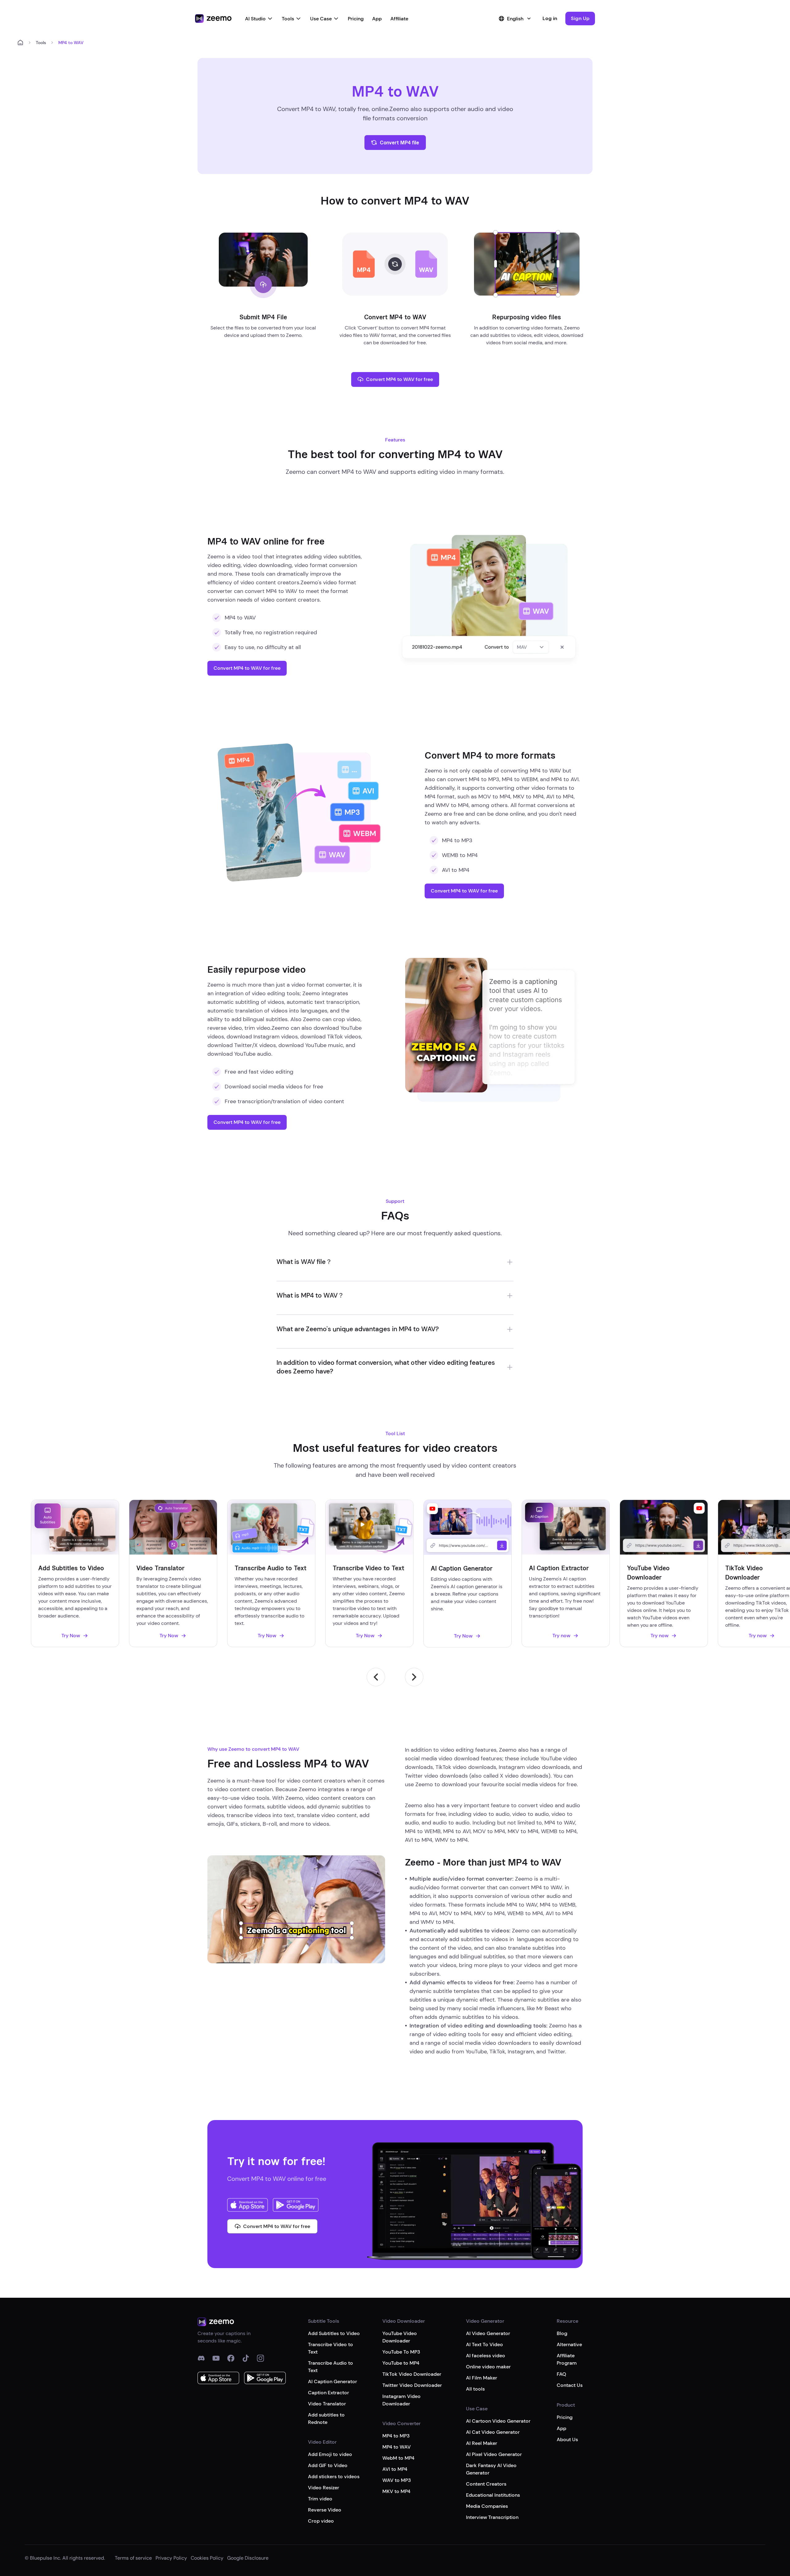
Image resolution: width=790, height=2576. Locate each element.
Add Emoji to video (330, 2454)
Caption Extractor (328, 2393)
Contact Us (570, 2385)
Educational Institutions (493, 2495)
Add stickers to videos (334, 2477)
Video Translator (327, 2404)
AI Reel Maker (482, 2443)
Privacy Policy (171, 2558)
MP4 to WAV (397, 2447)
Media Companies (487, 2506)
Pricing (356, 19)
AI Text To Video (484, 2344)
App (377, 19)
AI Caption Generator (333, 2381)
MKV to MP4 (396, 2491)
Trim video (320, 2499)
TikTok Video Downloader (412, 2374)
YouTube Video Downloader (400, 2337)
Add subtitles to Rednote (326, 2419)
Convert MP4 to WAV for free (399, 379)
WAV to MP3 (397, 2480)
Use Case (321, 19)
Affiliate (399, 19)
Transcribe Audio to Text (331, 2367)
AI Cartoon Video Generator (498, 2421)
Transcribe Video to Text (331, 2348)
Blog (562, 2333)
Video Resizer (324, 2488)
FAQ (561, 2374)
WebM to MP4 (398, 2458)
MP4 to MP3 (396, 2436)
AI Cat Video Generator (493, 2432)
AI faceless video (486, 2356)
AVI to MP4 (395, 2469)
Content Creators (486, 2484)
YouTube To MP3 (401, 2352)
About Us (567, 2439)
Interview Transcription (492, 2517)
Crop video (321, 2521)
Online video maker (488, 2367)
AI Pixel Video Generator (494, 2454)
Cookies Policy (207, 2558)
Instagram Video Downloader (401, 2400)
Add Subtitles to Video (334, 2333)
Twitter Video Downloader (412, 2385)
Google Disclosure (248, 2558)
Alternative (569, 2344)
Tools (288, 19)
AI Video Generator (488, 2333)
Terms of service (133, 2558)
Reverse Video (325, 2510)
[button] (580, 19)
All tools (475, 2389)
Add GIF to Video (328, 2465)
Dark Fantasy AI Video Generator (491, 2469)
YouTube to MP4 (401, 2363)
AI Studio (255, 19)
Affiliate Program (567, 2359)
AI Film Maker (482, 2378)
